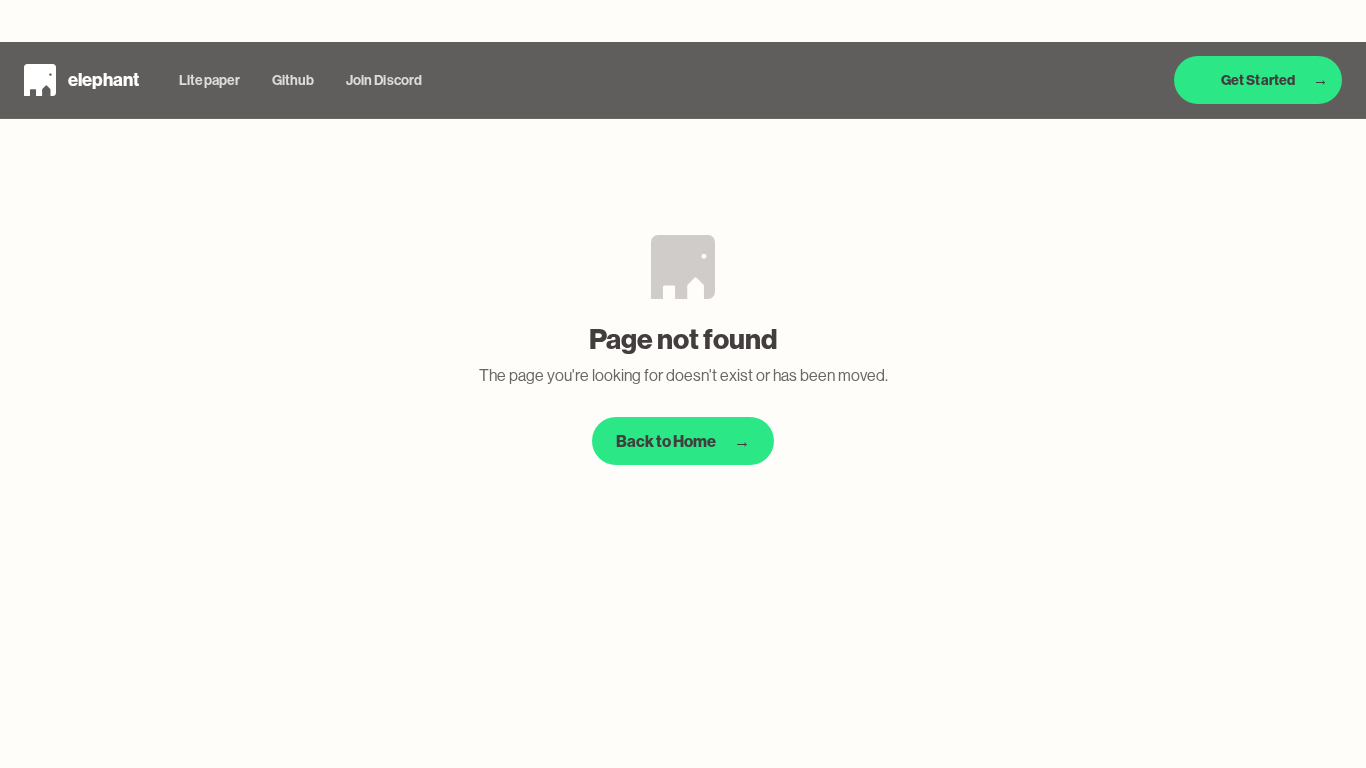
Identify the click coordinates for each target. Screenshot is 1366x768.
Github (293, 80)
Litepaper (209, 80)
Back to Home (683, 441)
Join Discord (384, 80)
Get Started (1274, 80)
